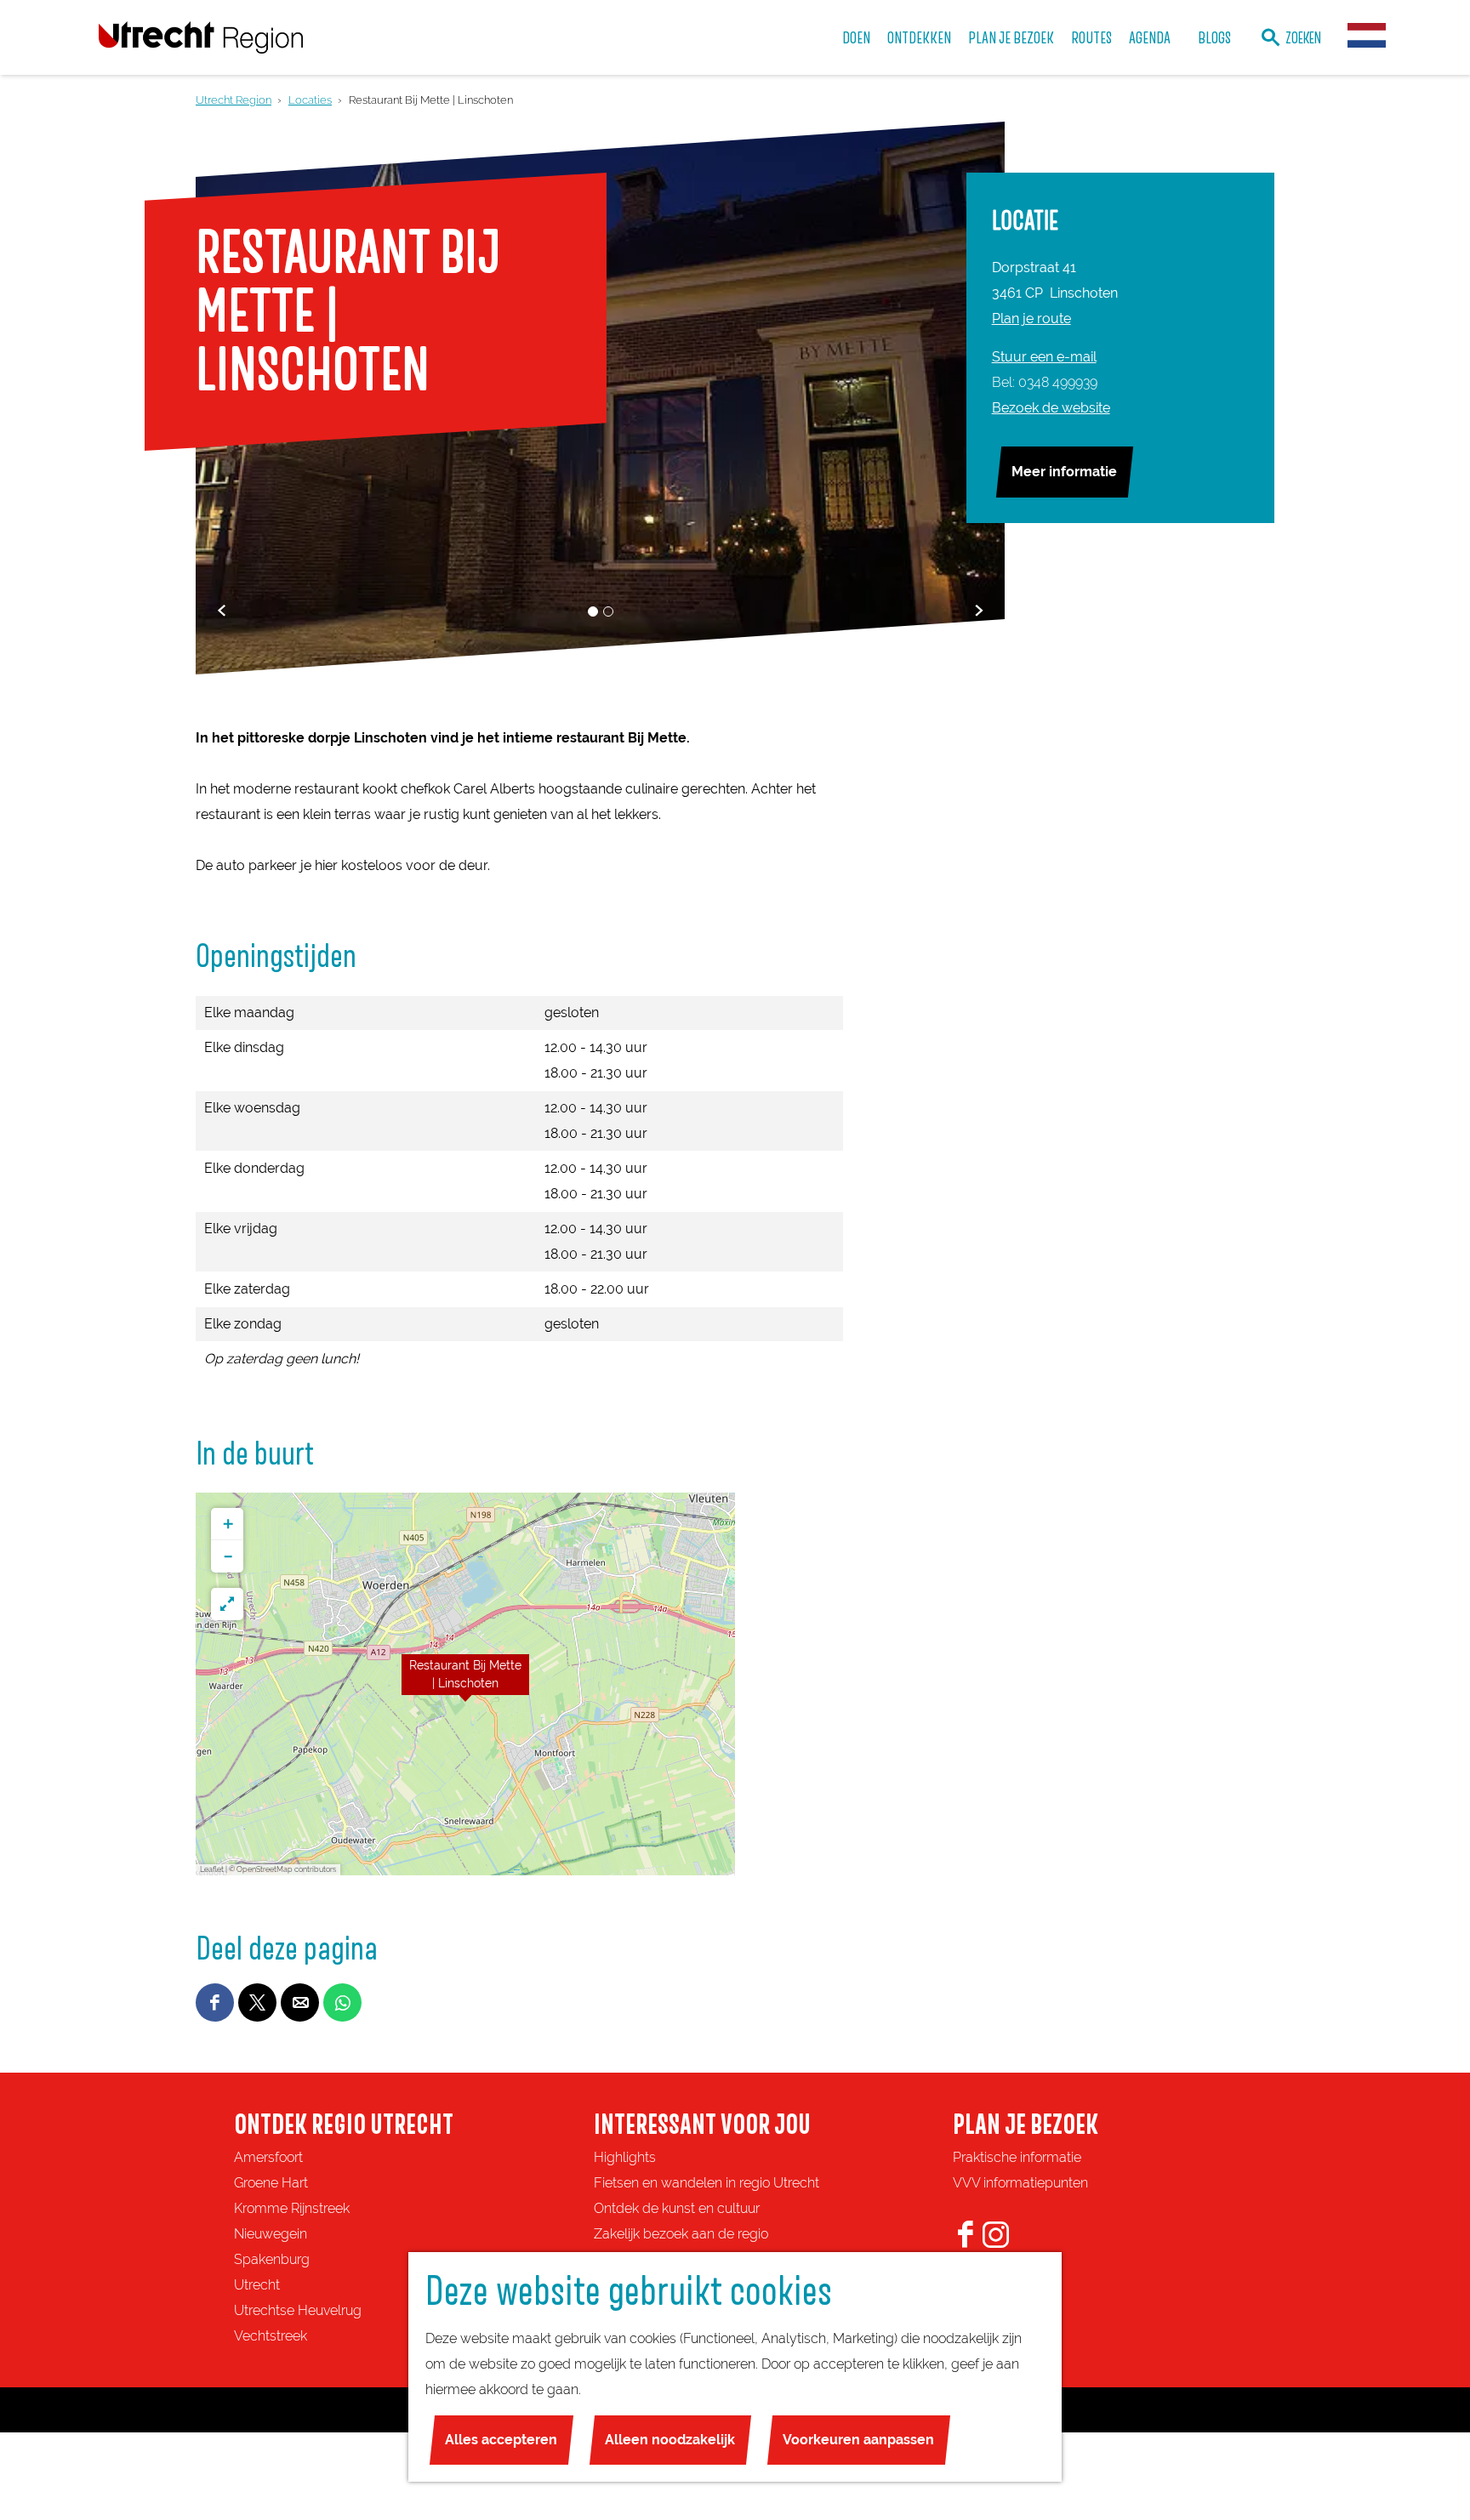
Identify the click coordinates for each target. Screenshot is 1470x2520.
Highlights (625, 2157)
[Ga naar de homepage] (201, 37)
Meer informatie (1064, 472)
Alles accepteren (501, 2440)
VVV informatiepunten (1020, 2183)
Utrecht (257, 2285)
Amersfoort (268, 2157)
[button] (465, 1684)
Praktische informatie (1017, 2157)
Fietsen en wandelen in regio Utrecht (707, 2183)
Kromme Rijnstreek (292, 2208)
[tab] (593, 612)
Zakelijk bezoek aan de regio (681, 2234)
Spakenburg (272, 2259)
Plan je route (1031, 319)
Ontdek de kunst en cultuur (677, 2208)
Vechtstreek (271, 2336)
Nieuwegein (271, 2234)
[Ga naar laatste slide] (222, 610)
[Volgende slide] (979, 610)
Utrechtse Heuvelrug (298, 2310)
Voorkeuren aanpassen (858, 2440)
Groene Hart (271, 2183)
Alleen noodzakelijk (670, 2440)
